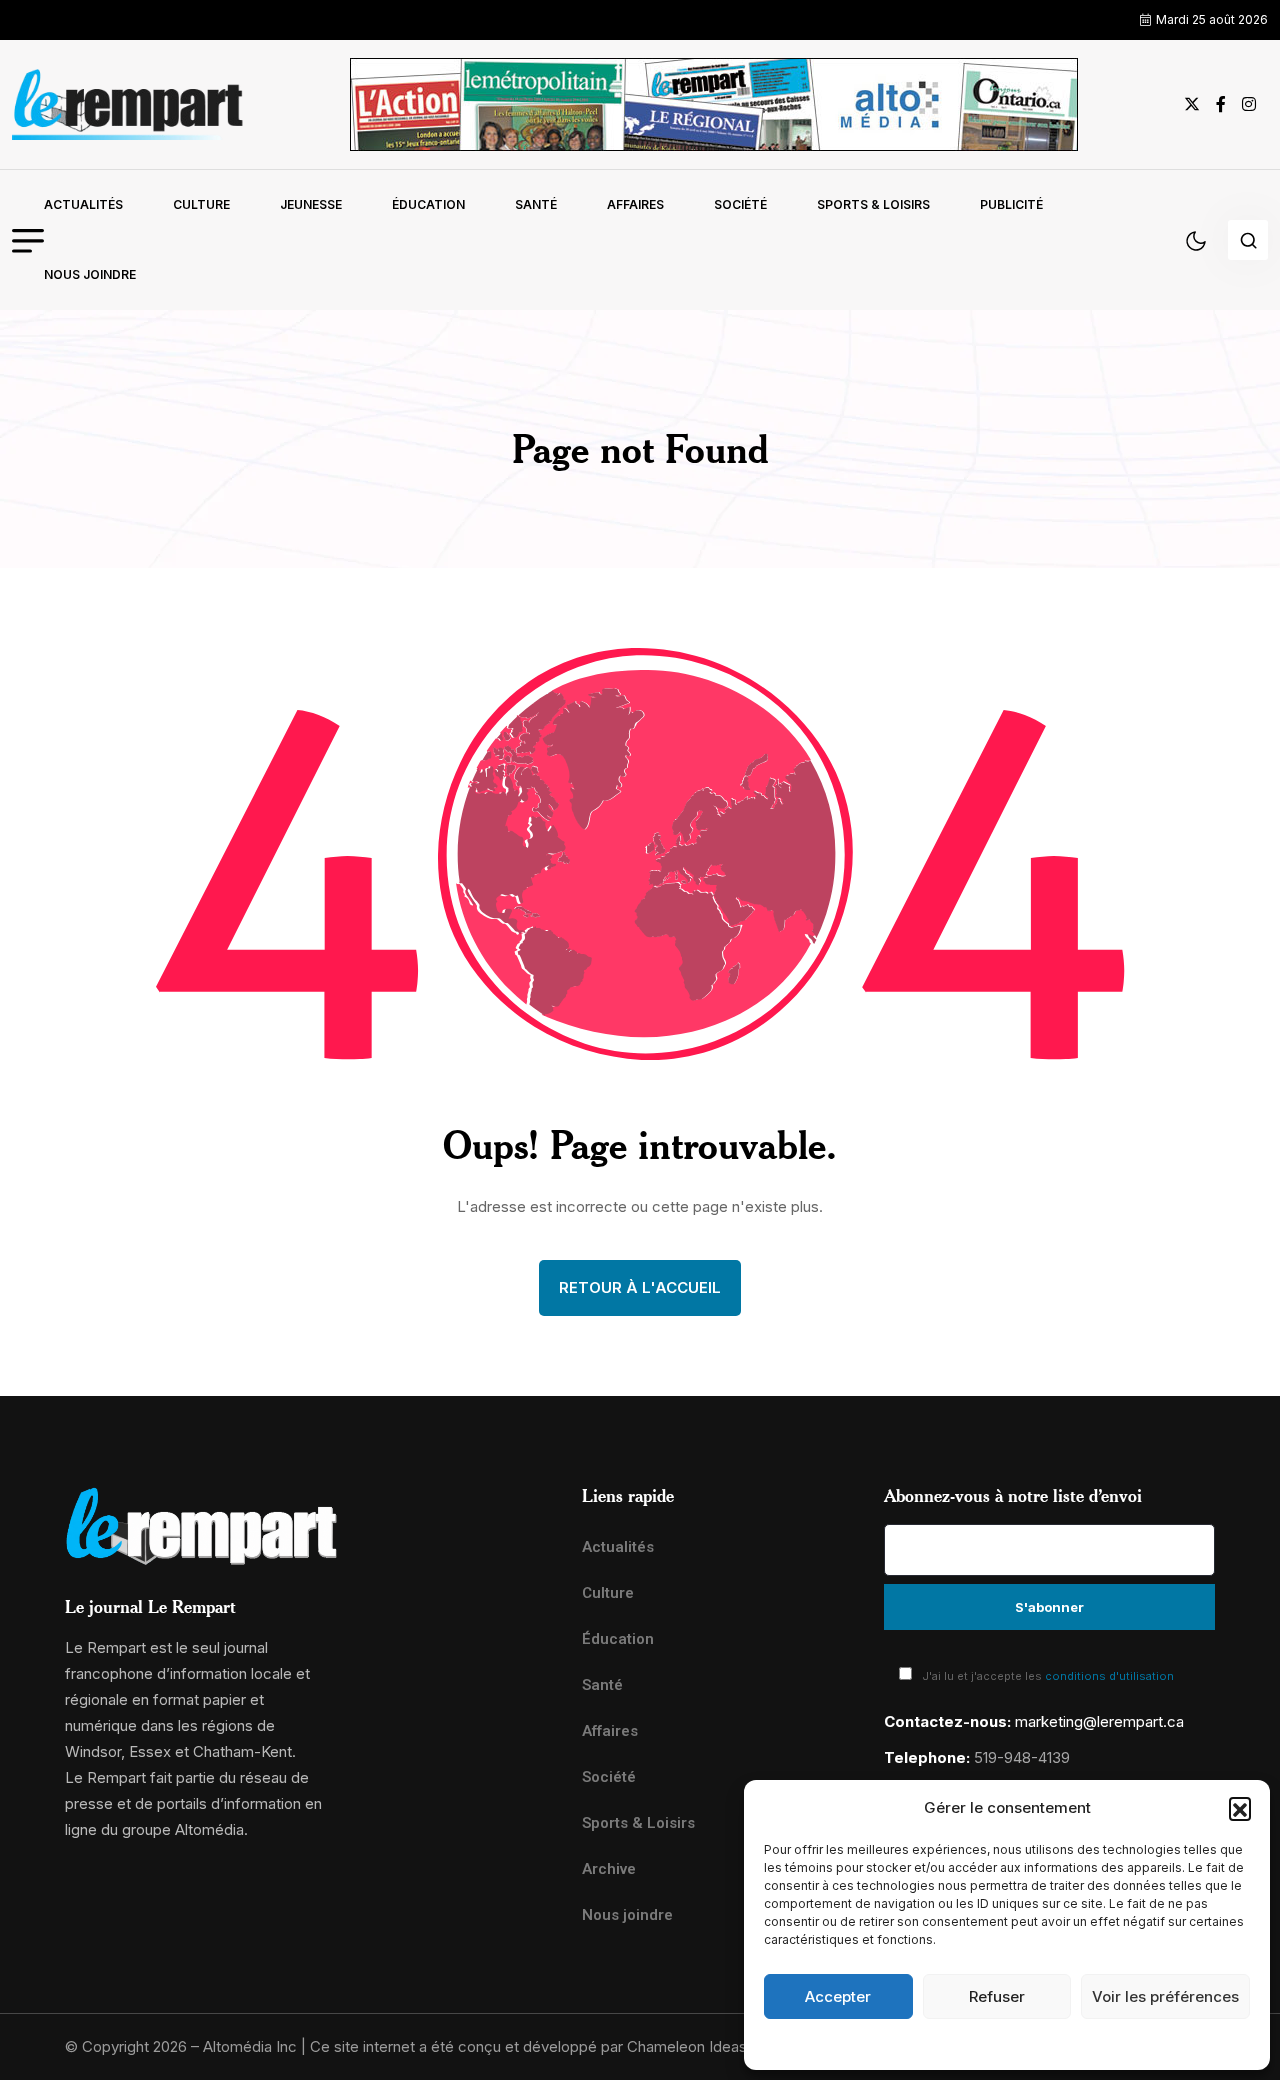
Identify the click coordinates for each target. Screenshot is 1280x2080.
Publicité (1011, 204)
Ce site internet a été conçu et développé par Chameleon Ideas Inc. (543, 2046)
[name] (128, 104)
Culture (201, 204)
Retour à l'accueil (640, 1287)
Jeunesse (311, 204)
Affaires (635, 204)
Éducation (428, 204)
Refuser (997, 1996)
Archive (609, 1869)
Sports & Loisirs (873, 204)
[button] (1240, 1808)
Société (740, 204)
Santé (536, 204)
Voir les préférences (1165, 1996)
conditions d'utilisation (1109, 1676)
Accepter (838, 1996)
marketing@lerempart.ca (1099, 1721)
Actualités (83, 204)
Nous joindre (90, 274)
